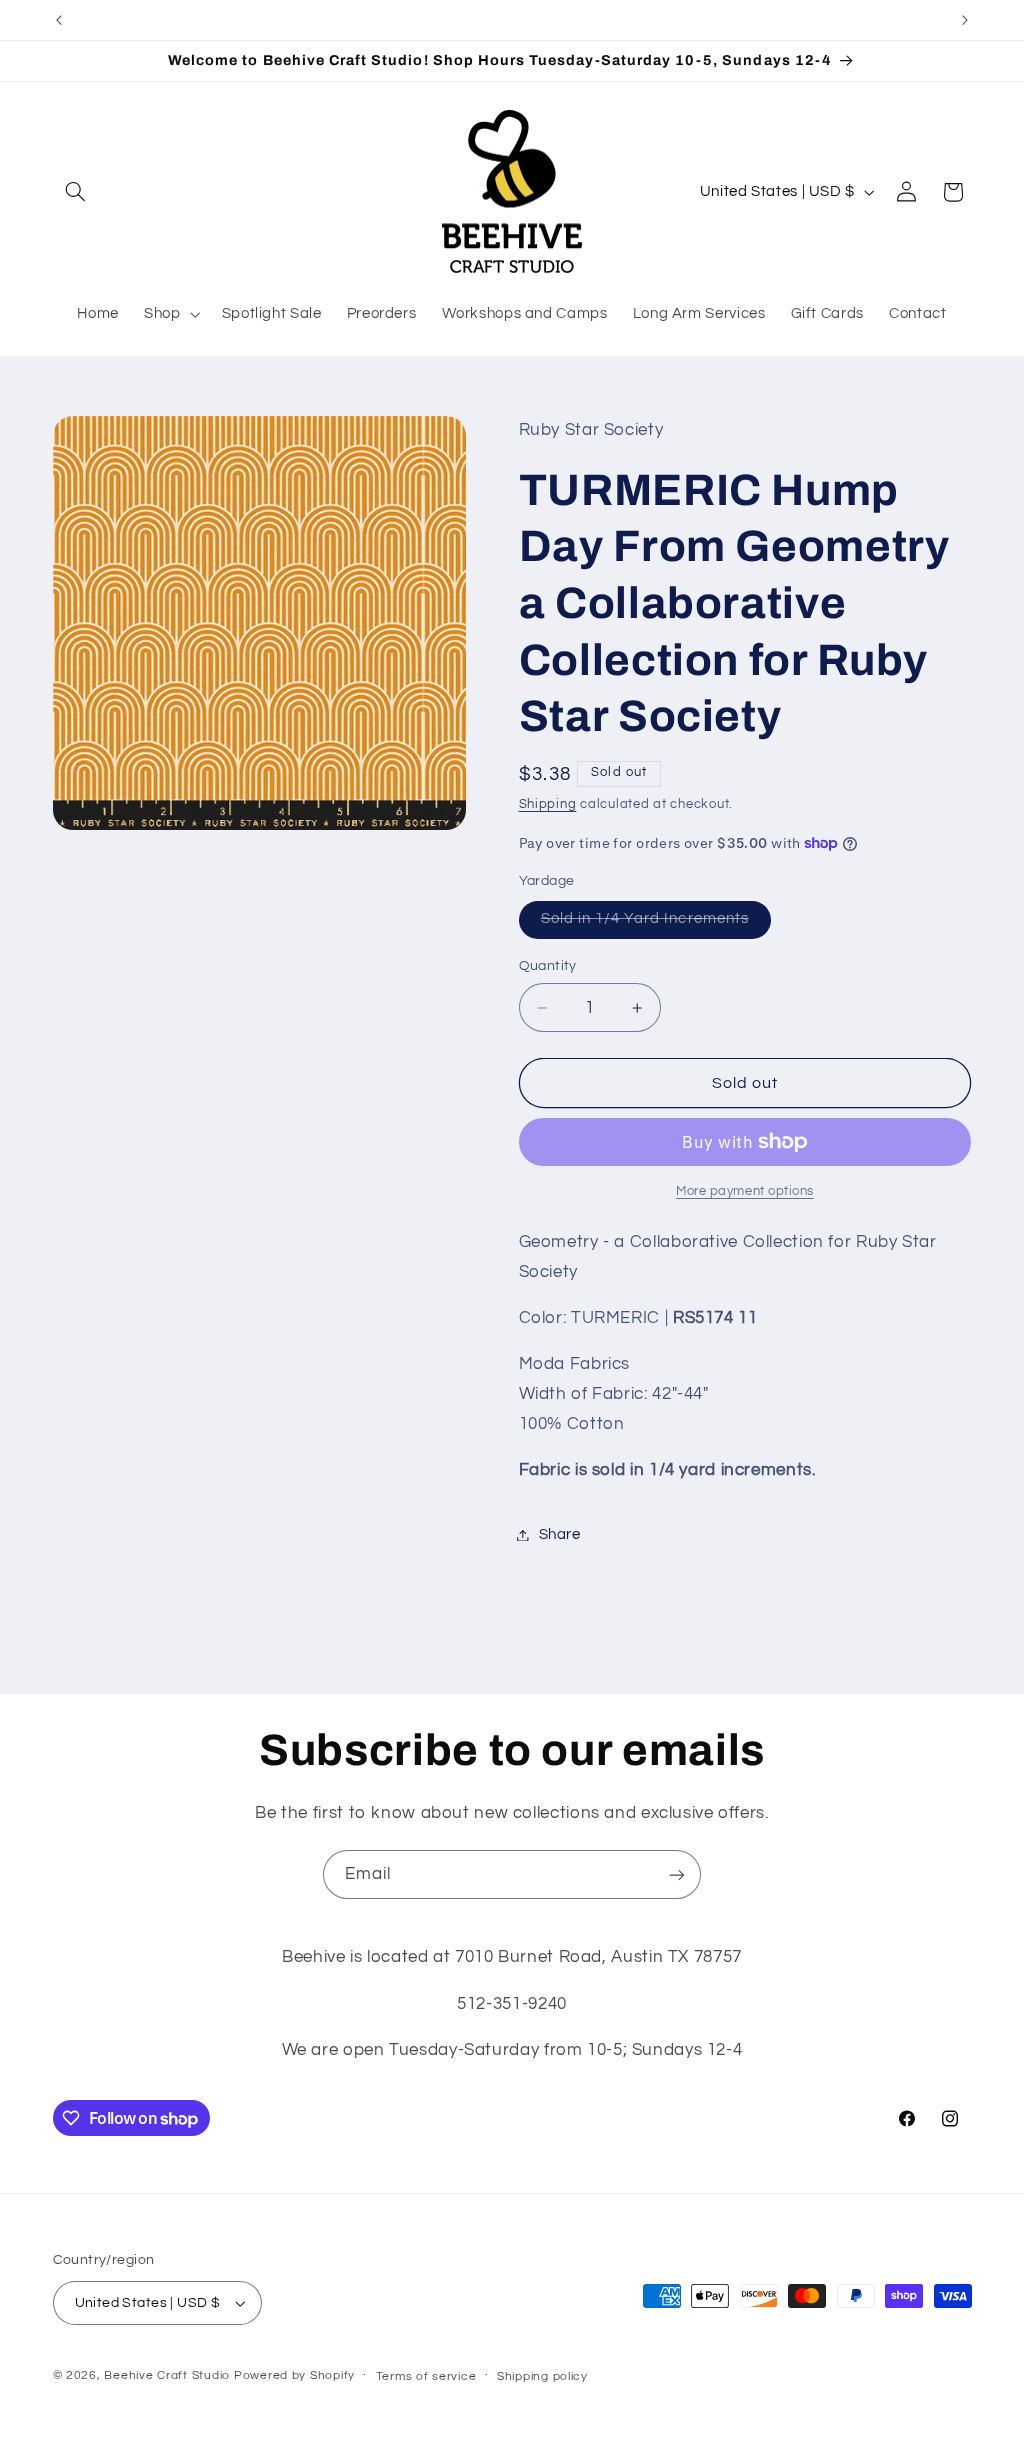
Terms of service (426, 2376)
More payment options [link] (745, 1191)
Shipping (548, 804)
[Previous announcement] (59, 20)
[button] (76, 192)
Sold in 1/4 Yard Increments (656, 924)
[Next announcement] (965, 20)
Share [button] (560, 1534)
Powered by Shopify (294, 2375)
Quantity (548, 966)
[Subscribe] (677, 1874)
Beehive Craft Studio (167, 2375)
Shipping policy (542, 2376)
